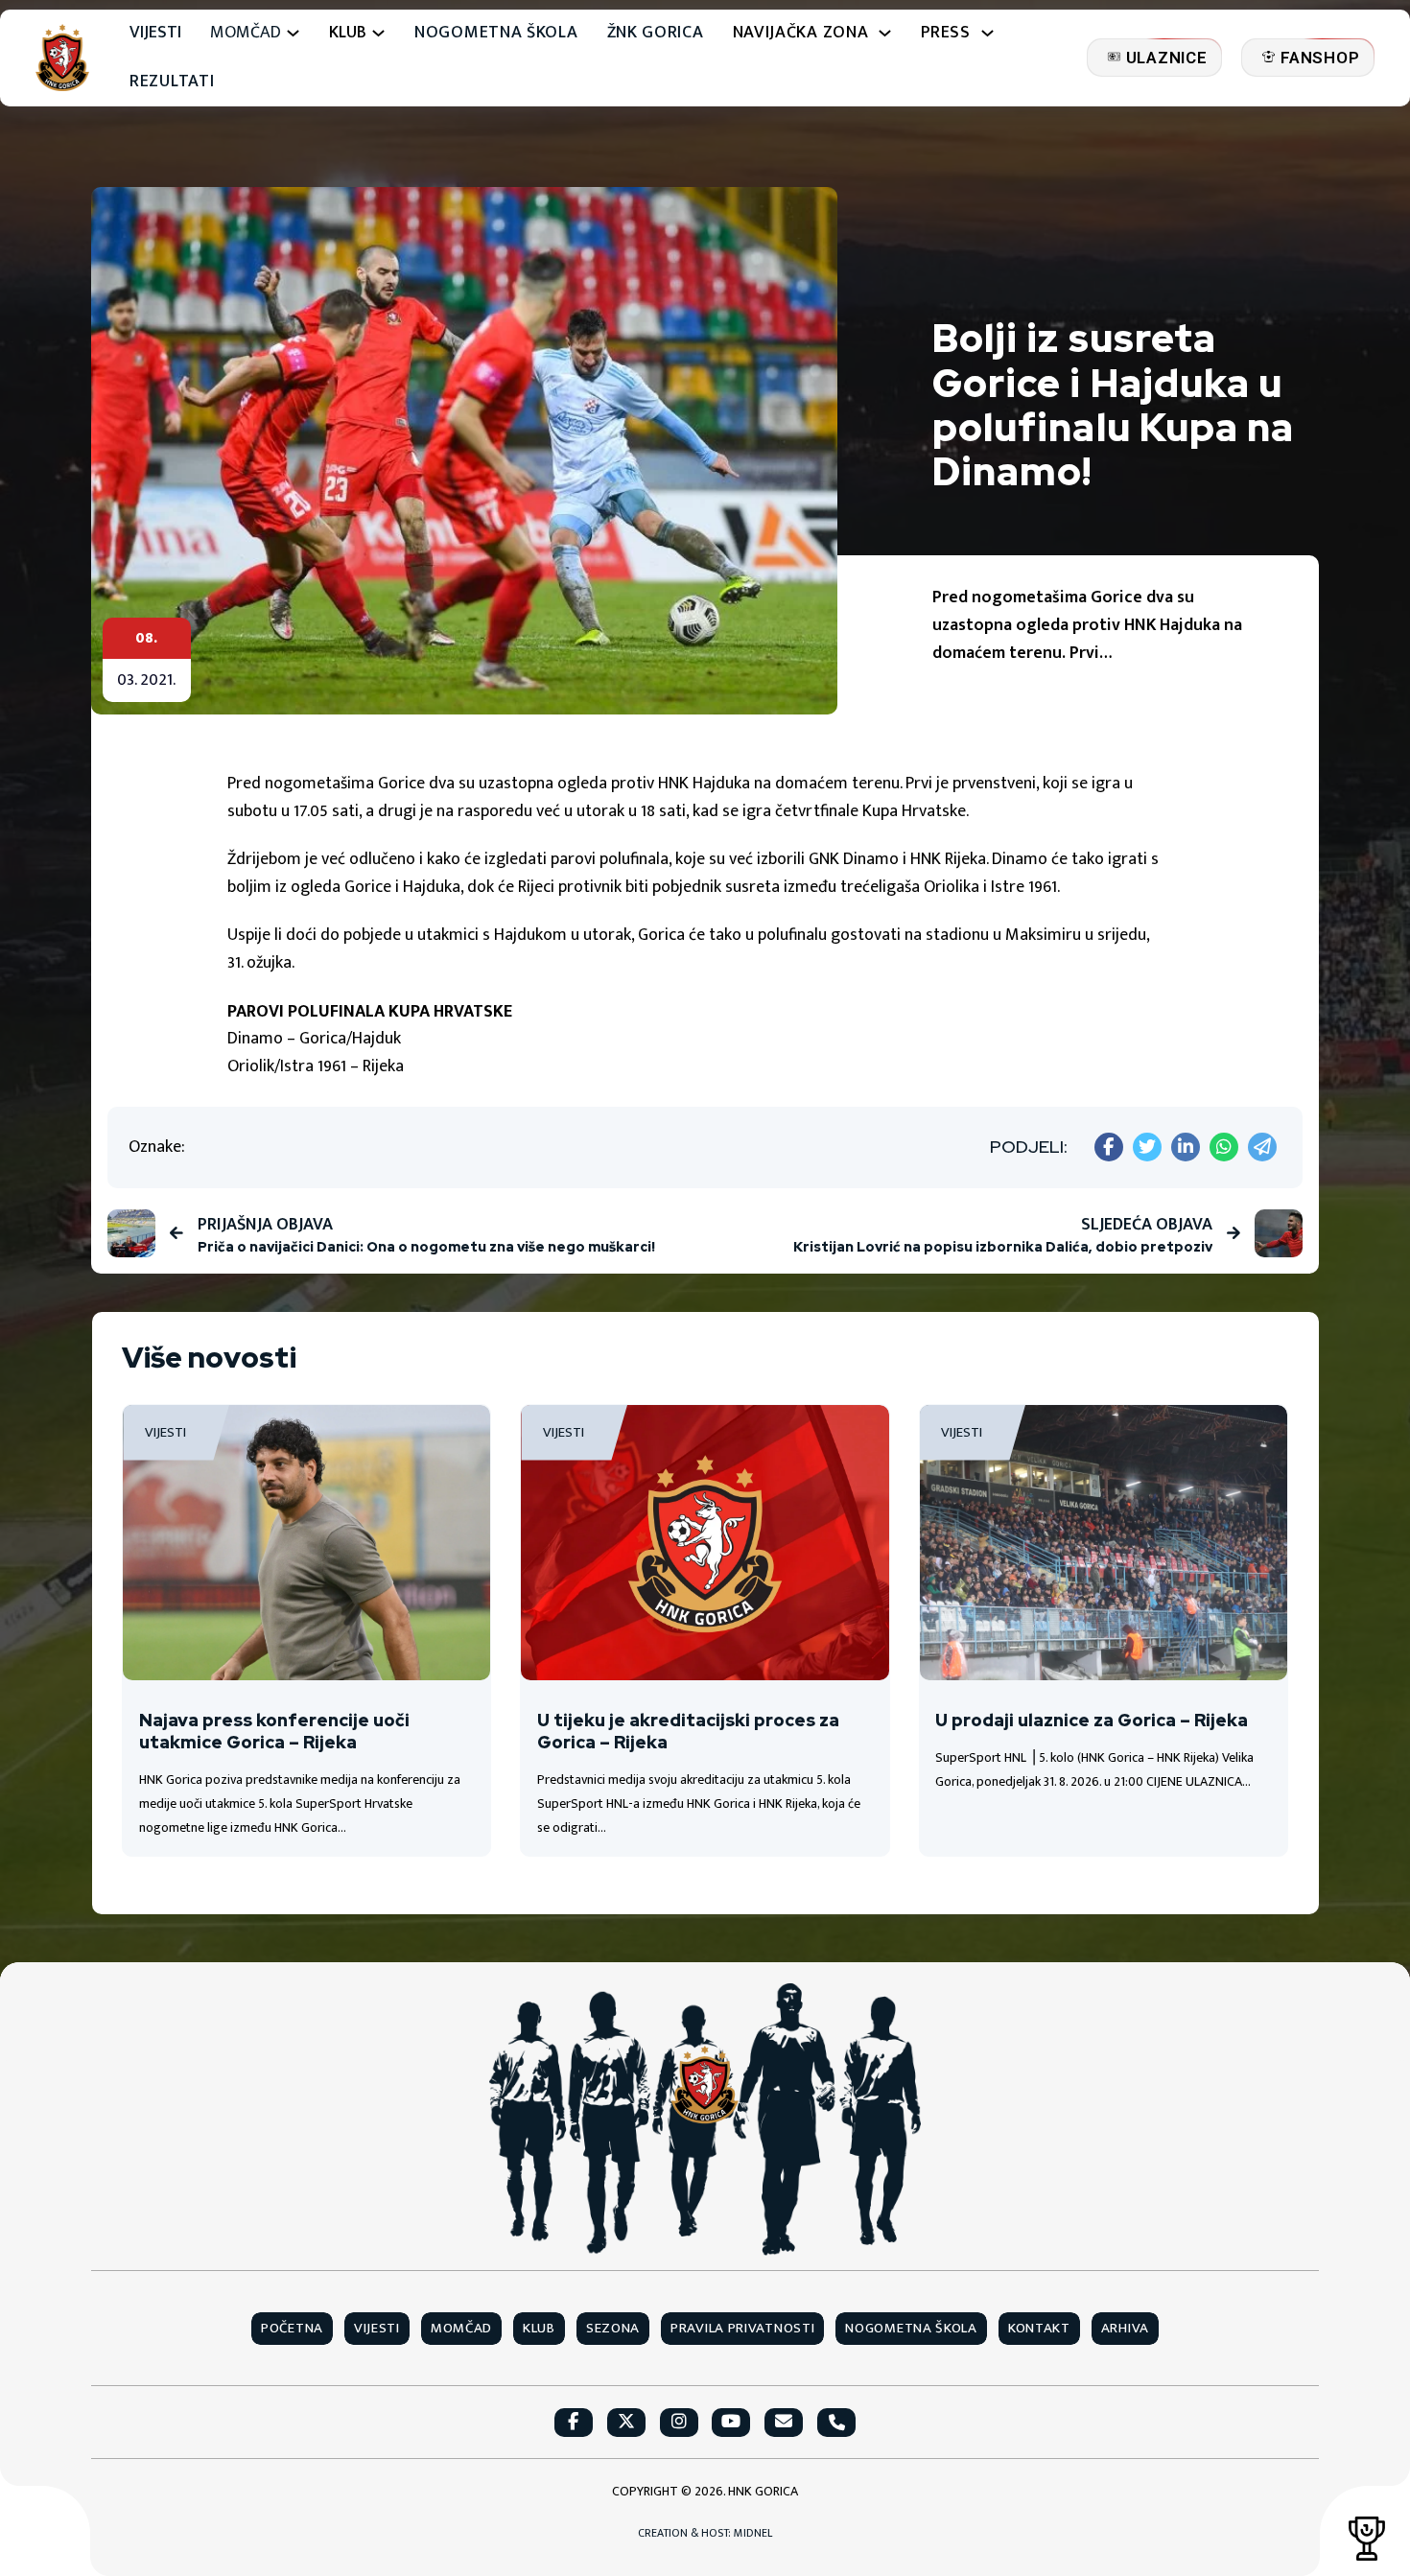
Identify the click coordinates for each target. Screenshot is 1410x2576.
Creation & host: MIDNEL (705, 2533)
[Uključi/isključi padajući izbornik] (293, 33)
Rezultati (172, 82)
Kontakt (1039, 2329)
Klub (539, 2329)
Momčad (246, 33)
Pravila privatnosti (742, 2329)
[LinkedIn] (1186, 1147)
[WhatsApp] (1224, 1147)
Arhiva (1125, 2329)
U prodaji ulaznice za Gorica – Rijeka (1092, 1720)
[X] (1147, 1147)
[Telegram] (1262, 1147)
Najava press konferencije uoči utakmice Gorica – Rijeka (274, 1731)
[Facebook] (1109, 1147)
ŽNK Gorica (656, 33)
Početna (292, 2329)
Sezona (613, 2329)
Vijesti (155, 33)
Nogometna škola (496, 33)
